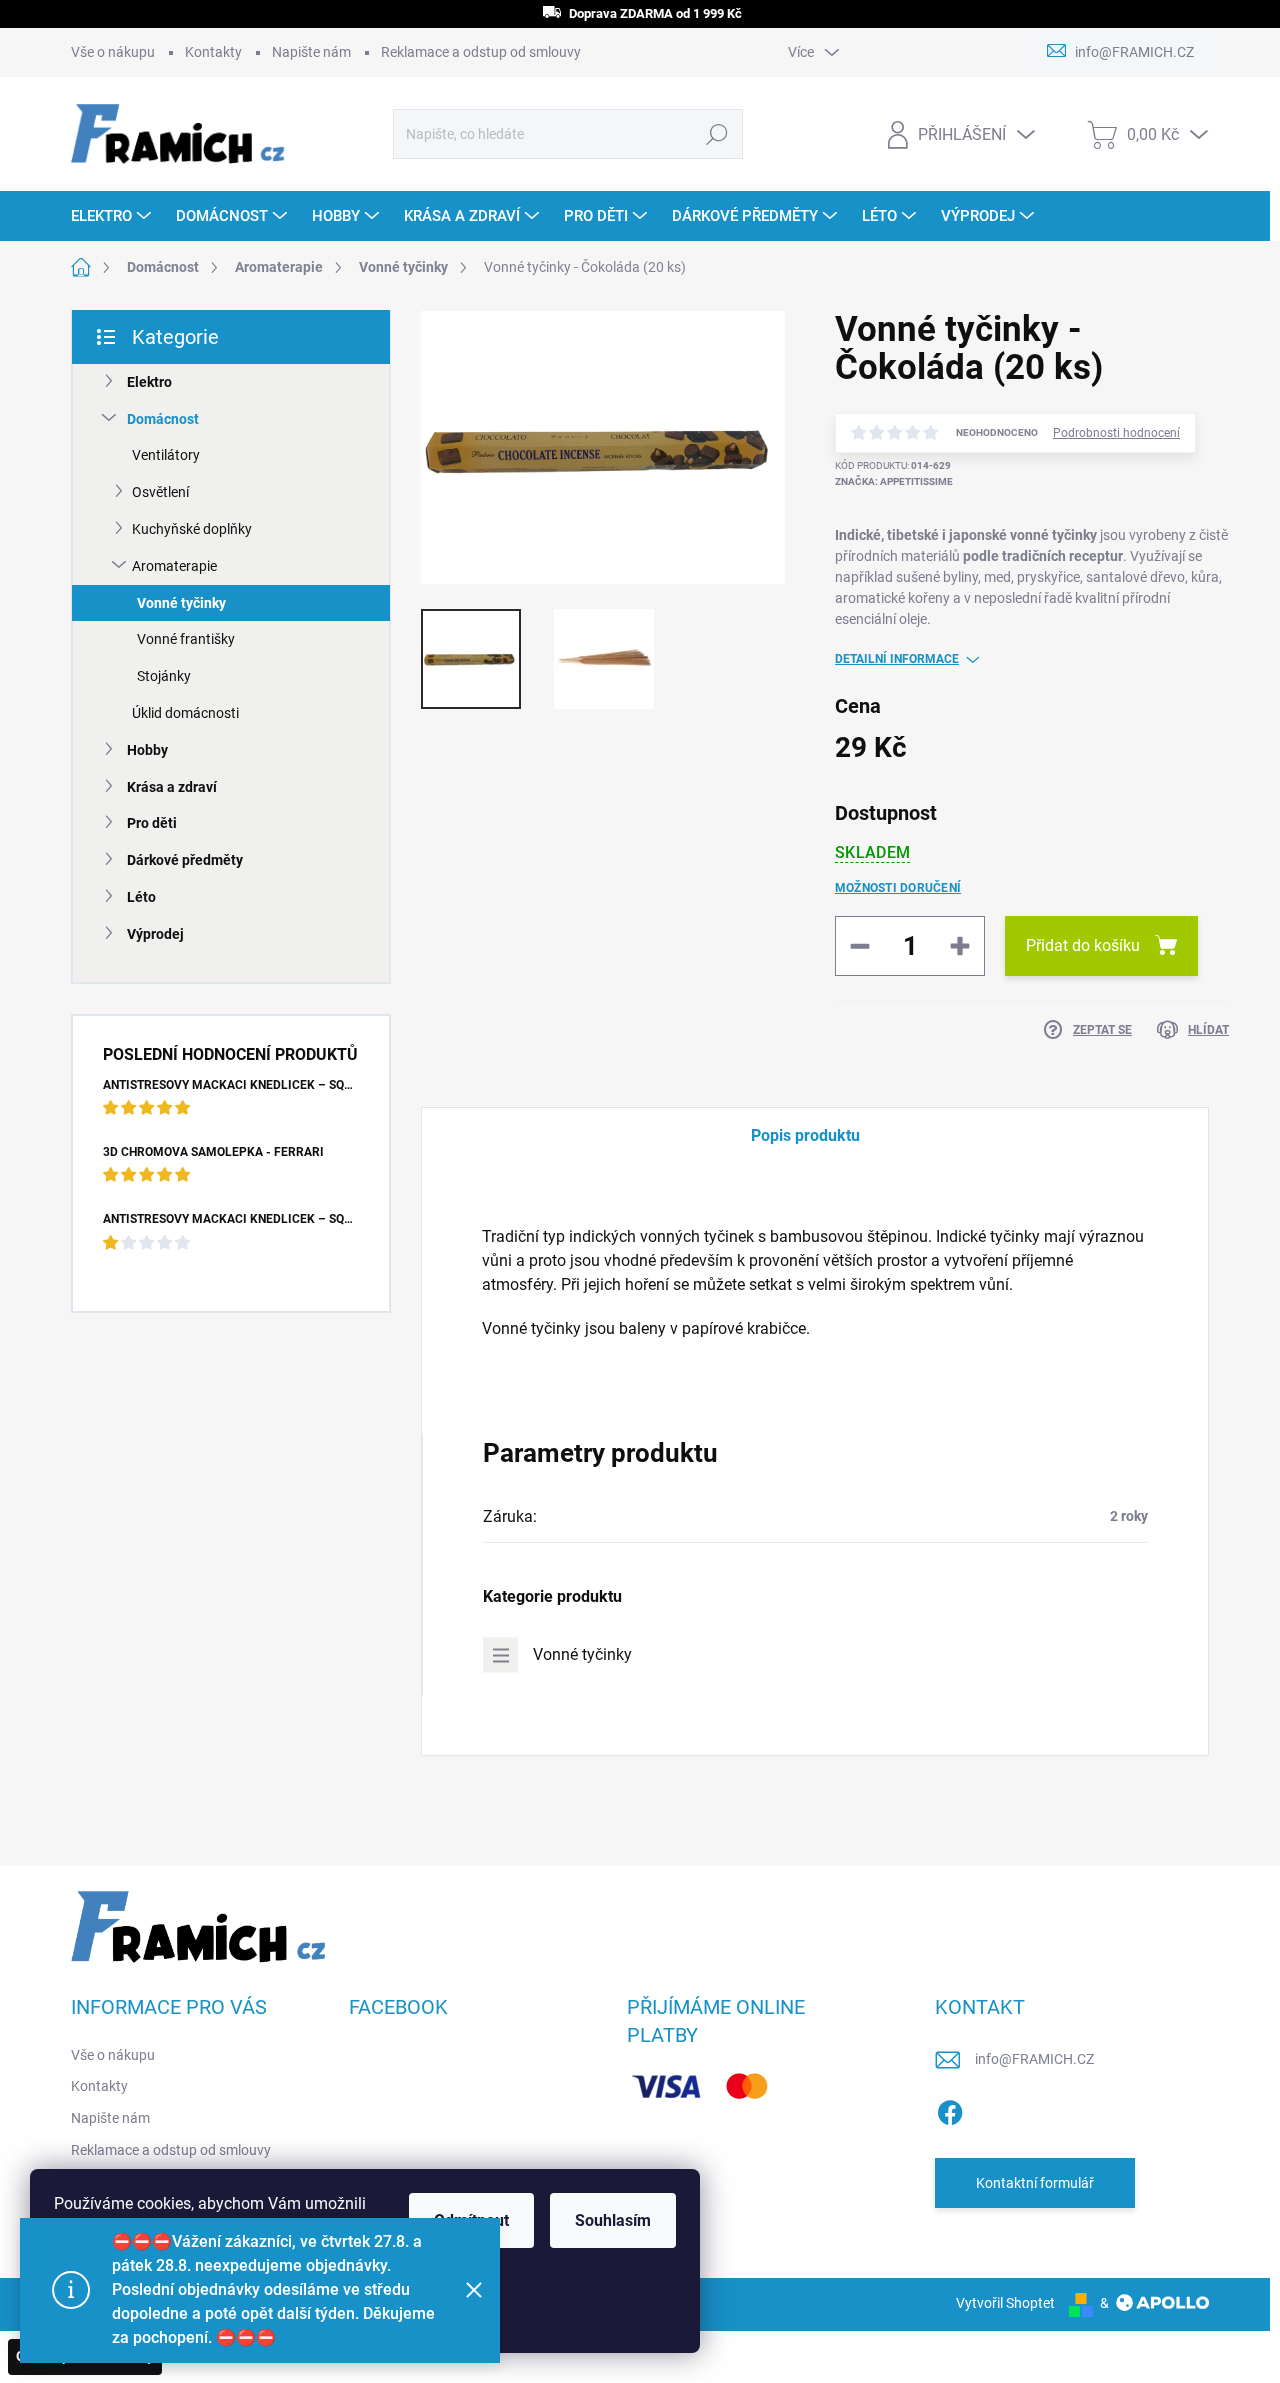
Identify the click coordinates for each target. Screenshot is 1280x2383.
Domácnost (163, 419)
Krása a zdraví (172, 787)
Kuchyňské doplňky (192, 529)
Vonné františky (186, 639)
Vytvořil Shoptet (1005, 2303)
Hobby (147, 750)
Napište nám (311, 52)
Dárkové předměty (185, 860)
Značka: (894, 481)
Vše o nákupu (113, 52)
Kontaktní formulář (1035, 2183)
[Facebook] (950, 2109)
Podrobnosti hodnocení (1116, 433)
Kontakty (213, 52)
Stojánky (164, 676)
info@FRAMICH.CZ (1034, 2059)
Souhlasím (613, 2220)
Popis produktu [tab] (805, 1135)
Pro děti (152, 823)
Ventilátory (166, 455)
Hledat (716, 134)
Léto (141, 897)
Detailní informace (897, 659)
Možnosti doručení (898, 888)
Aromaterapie (174, 566)
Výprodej (155, 934)
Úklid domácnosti (185, 713)
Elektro (149, 382)
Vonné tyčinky (181, 603)
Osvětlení (160, 492)
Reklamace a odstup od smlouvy (481, 52)
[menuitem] (113, 216)
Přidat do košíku (1083, 945)
